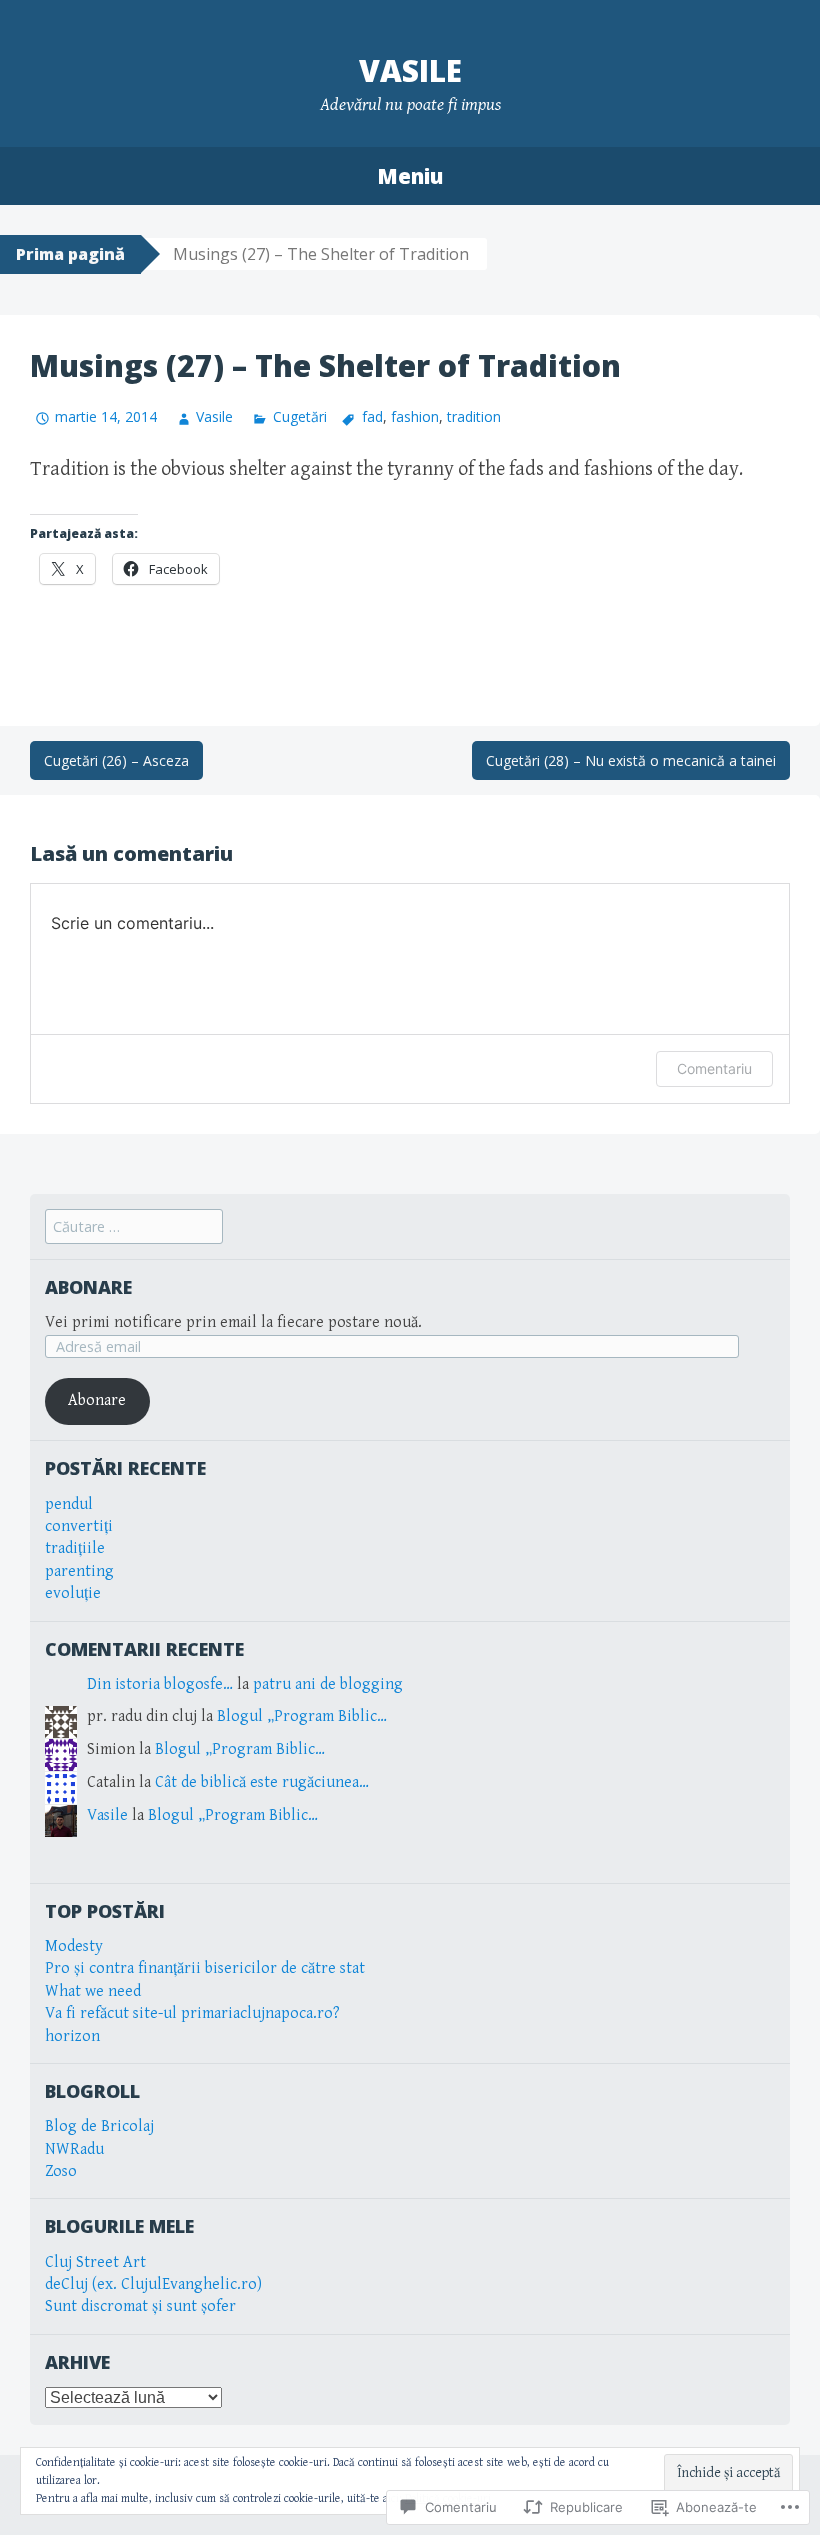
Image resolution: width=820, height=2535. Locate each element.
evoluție (73, 1593)
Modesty (74, 1946)
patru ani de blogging (328, 1684)
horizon (72, 2036)
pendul (69, 1504)
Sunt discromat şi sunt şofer (140, 2306)
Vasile (410, 70)
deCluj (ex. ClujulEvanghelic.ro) (153, 2284)
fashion (415, 416)
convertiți (79, 1526)
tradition (474, 416)
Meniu (410, 176)
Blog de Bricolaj (99, 2126)
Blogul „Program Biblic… (302, 1716)
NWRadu (74, 2149)
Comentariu (714, 1068)
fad (372, 416)
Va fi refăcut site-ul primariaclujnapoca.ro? (192, 2013)
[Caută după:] (134, 1227)
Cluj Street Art (95, 2262)
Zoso (61, 2171)
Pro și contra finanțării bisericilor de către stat (205, 1968)
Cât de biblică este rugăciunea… (262, 1782)
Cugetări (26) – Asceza (116, 760)
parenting (79, 1571)
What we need (93, 1991)
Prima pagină (70, 254)
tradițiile (75, 1548)
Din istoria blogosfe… (160, 1684)
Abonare (88, 1287)
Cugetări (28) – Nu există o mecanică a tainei (631, 760)
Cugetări (299, 416)
